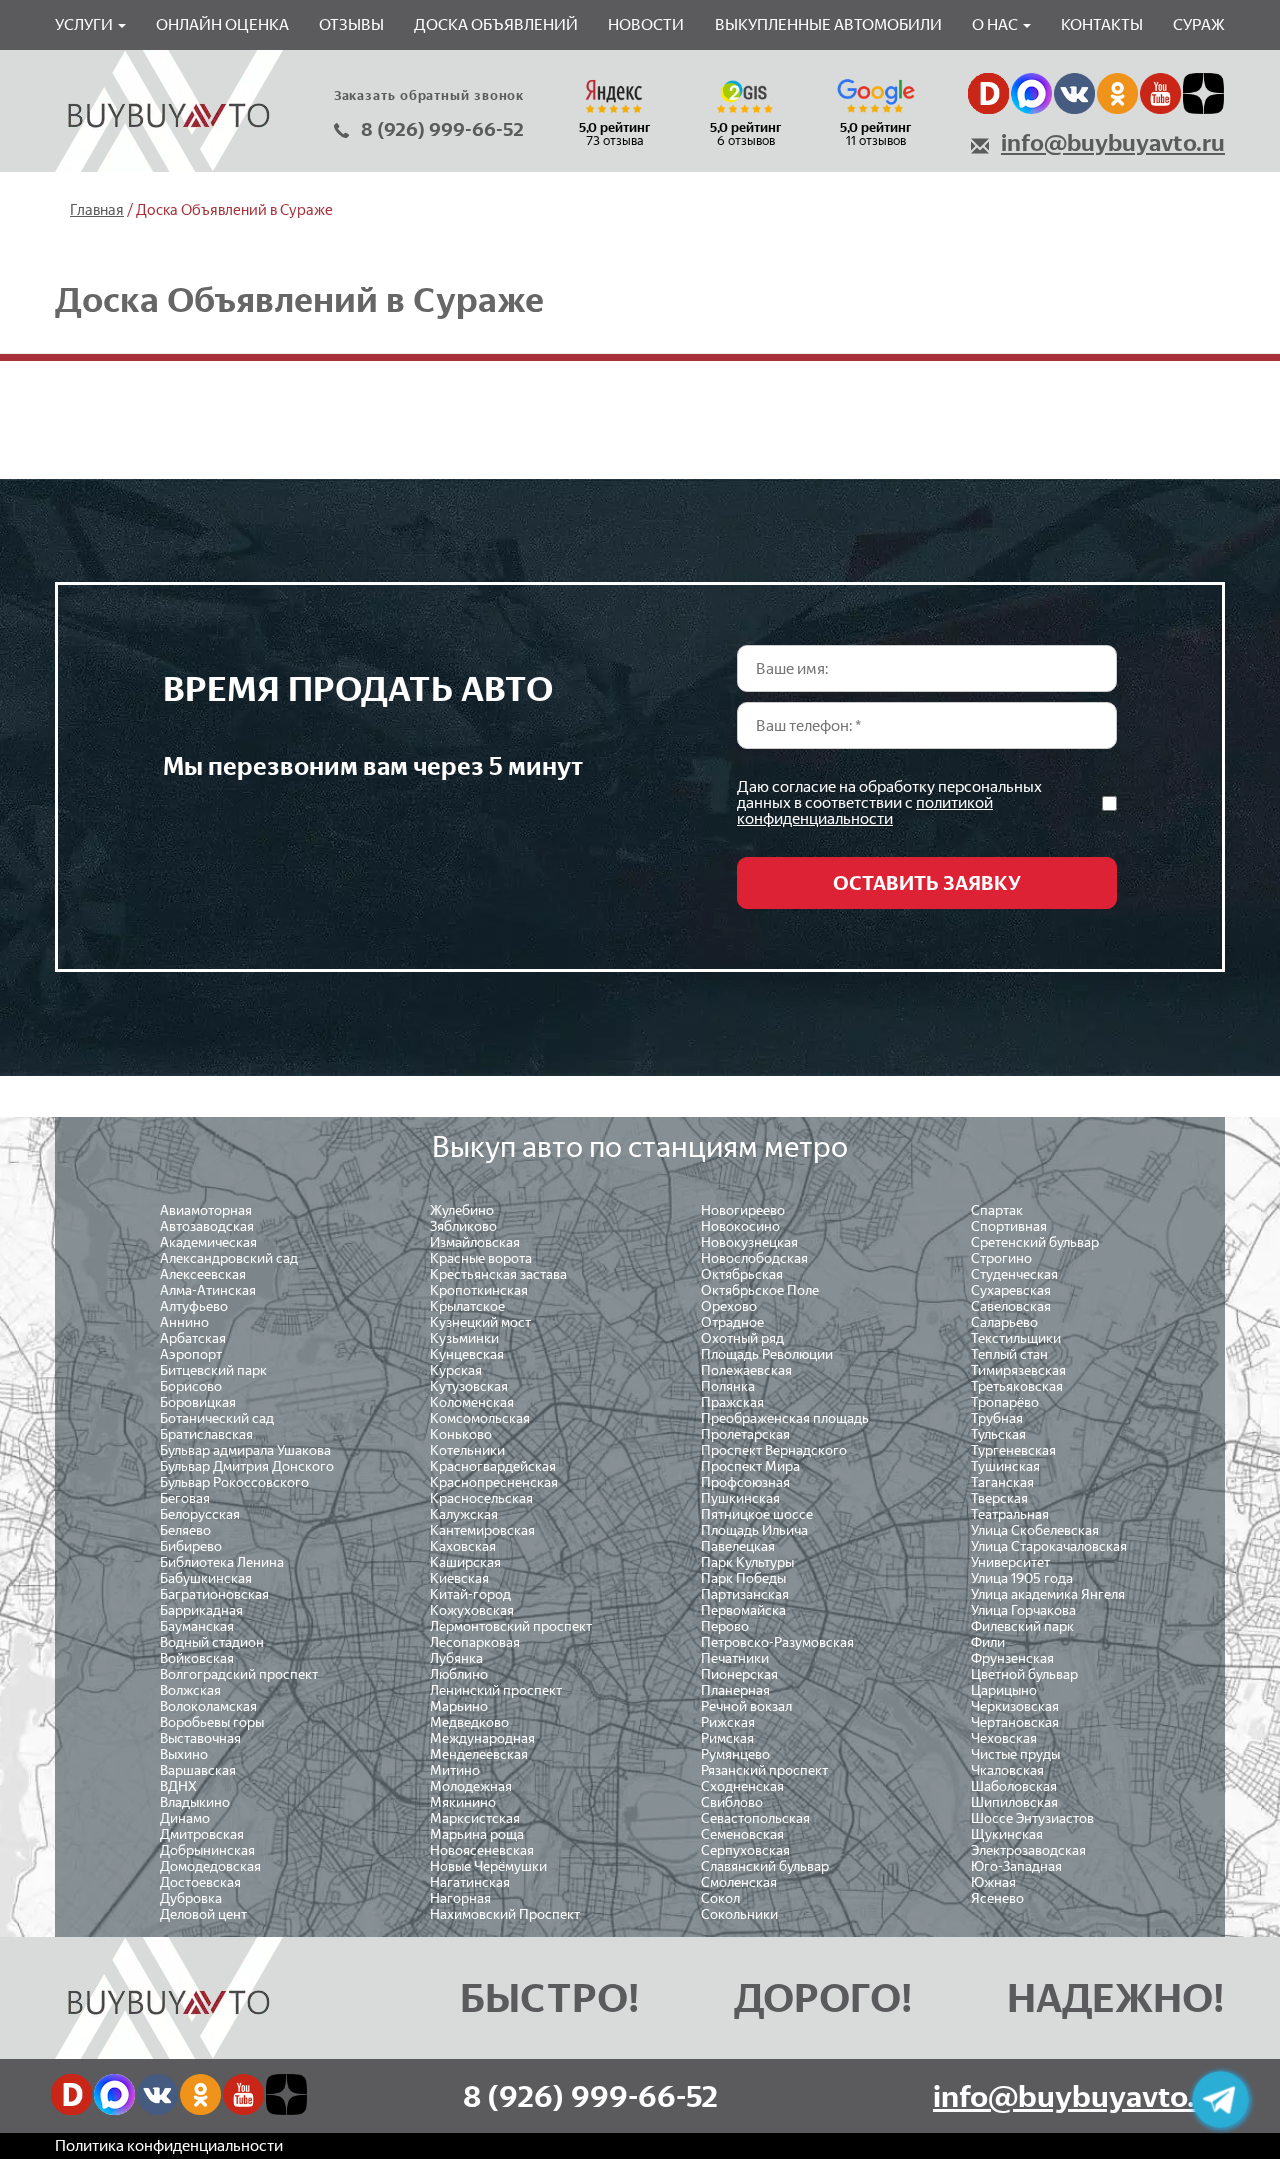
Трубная (997, 1418)
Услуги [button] (85, 24)
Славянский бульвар (765, 1866)
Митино (455, 1770)
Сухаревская (1011, 1290)
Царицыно (1004, 1690)
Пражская (732, 1402)
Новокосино (740, 1226)
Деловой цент (203, 1914)
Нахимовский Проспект (505, 1914)
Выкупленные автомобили (828, 24)
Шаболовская (1014, 1786)
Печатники (735, 1658)
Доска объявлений (496, 24)
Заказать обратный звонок (429, 95)
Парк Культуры (747, 1562)
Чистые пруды (1015, 1754)
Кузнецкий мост (480, 1322)
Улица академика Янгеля (1048, 1594)
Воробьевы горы (212, 1722)
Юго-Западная (1016, 1866)
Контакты (1102, 24)
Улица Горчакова (1023, 1610)
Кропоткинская (479, 1290)
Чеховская (1004, 1738)
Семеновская (742, 1834)
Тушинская (1005, 1466)
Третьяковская (1017, 1386)
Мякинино (463, 1802)
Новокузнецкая (749, 1242)
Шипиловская (1014, 1802)
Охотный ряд (742, 1338)
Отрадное (732, 1322)
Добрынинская (207, 1850)
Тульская (998, 1434)
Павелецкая (738, 1546)
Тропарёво (1005, 1402)
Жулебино (462, 1210)
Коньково (461, 1434)
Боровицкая (198, 1402)
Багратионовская (214, 1594)
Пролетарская (745, 1434)
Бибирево (191, 1546)
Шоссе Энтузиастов (1032, 1818)
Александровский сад (229, 1258)
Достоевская (200, 1882)
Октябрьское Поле (760, 1290)
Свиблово (732, 1802)
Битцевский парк (213, 1370)
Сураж (1199, 24)
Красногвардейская (493, 1466)
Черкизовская (1015, 1706)
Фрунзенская (1012, 1658)
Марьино (459, 1706)
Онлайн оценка (222, 24)
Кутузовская (469, 1386)
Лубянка (456, 1658)
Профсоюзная (745, 1482)
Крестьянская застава (498, 1274)
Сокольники (739, 1914)
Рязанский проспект (764, 1770)
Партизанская (745, 1594)
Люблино (459, 1674)
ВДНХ (178, 1786)
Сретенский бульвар (1035, 1242)
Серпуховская (745, 1850)
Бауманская (197, 1626)
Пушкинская (740, 1498)
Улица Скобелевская (1035, 1530)
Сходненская (742, 1786)
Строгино (1001, 1258)
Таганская (1002, 1482)
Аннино (184, 1322)
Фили (988, 1642)
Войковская (197, 1658)
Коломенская (472, 1402)
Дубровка (191, 1898)
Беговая (185, 1498)
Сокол (720, 1898)
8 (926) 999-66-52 (442, 129)
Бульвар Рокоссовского (234, 1482)
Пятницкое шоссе (757, 1514)
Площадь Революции (767, 1354)
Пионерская (739, 1674)
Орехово (729, 1306)
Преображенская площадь (785, 1418)
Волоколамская (208, 1706)
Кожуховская (472, 1610)
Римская (727, 1738)
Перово (725, 1626)
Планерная (735, 1690)
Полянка (728, 1386)
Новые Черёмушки (488, 1866)
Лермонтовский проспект (511, 1626)
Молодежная (471, 1786)
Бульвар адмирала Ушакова (245, 1450)
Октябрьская (742, 1274)
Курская (456, 1370)
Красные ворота (481, 1258)
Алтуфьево (194, 1306)
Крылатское (467, 1306)
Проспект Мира (750, 1466)
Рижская (728, 1722)
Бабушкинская (206, 1578)
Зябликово (463, 1226)
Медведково (469, 1722)
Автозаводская (207, 1226)
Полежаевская (746, 1370)
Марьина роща (477, 1834)
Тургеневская (1013, 1450)
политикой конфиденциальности (865, 810)
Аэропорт (191, 1354)
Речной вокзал (746, 1706)
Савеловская (1011, 1306)
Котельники (467, 1450)
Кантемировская (482, 1530)
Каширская (465, 1562)
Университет (1010, 1562)
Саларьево (1004, 1322)
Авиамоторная (206, 1210)
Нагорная (460, 1898)
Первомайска (743, 1610)
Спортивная (1009, 1226)
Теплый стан (1009, 1354)
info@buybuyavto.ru (1113, 143)
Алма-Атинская (208, 1290)
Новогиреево (743, 1210)
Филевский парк (1022, 1626)
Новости (646, 24)
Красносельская (481, 1498)
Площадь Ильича (754, 1530)
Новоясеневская (482, 1850)
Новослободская (754, 1258)
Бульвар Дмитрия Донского (247, 1466)
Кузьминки (464, 1338)
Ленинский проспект (496, 1690)
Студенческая (1014, 1274)
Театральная (1010, 1514)
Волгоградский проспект (239, 1674)
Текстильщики (1016, 1338)
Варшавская (198, 1770)
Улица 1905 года (1022, 1578)
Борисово (191, 1386)
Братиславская (206, 1434)
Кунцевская (467, 1354)
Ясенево (997, 1898)
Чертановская (1015, 1722)
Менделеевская (479, 1754)
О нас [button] (996, 24)
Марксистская (475, 1818)
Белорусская (200, 1514)
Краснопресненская (494, 1482)
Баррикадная (201, 1610)
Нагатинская (470, 1882)
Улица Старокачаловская (1049, 1546)
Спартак (997, 1210)
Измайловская (475, 1242)
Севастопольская (755, 1818)
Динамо (185, 1818)
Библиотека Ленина (222, 1562)
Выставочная (200, 1738)
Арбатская (193, 1338)
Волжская (190, 1690)
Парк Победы (743, 1578)
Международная (482, 1738)
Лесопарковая (475, 1642)
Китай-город (470, 1594)
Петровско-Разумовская (777, 1642)
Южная (993, 1882)
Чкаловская (1007, 1770)
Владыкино (195, 1802)
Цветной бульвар (1024, 1674)
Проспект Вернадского (774, 1450)
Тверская (999, 1498)
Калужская (464, 1514)
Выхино (184, 1754)
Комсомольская (480, 1418)
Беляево (185, 1530)
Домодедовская (210, 1866)
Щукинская (1007, 1834)
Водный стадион (212, 1642)
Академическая (208, 1242)
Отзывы (351, 24)
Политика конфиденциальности (169, 2145)
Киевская (459, 1578)
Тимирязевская (1018, 1370)
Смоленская (739, 1882)
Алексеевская (203, 1274)
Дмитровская (202, 1834)
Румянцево (735, 1754)
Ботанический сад (217, 1418)
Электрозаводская (1028, 1850)
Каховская (463, 1546)
